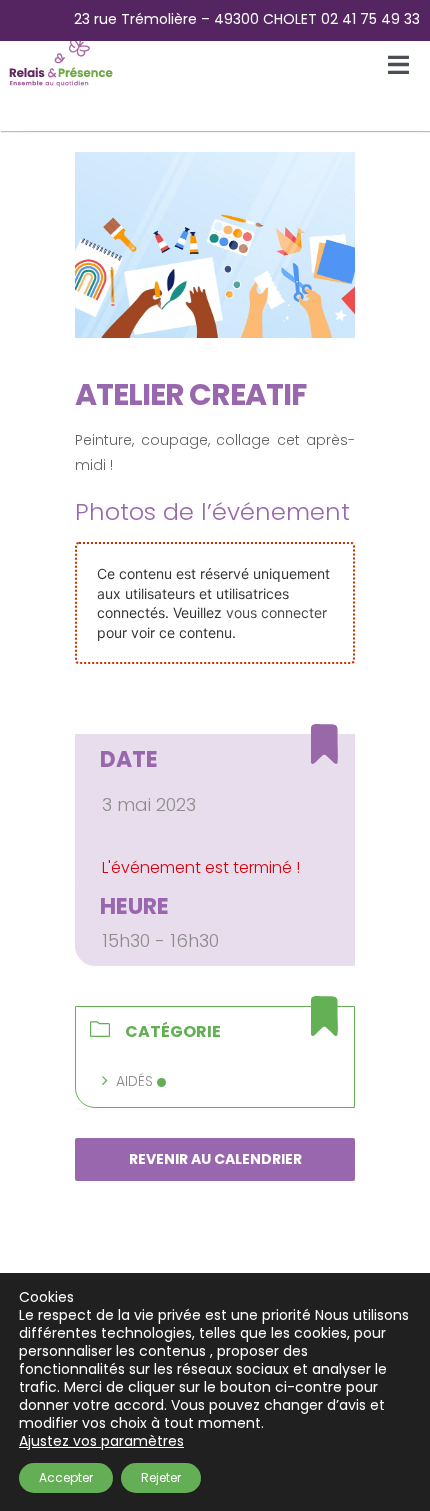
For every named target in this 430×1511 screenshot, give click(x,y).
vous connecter (276, 612)
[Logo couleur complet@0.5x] (61, 41)
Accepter (66, 1477)
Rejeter (161, 1477)
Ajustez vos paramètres (101, 1441)
